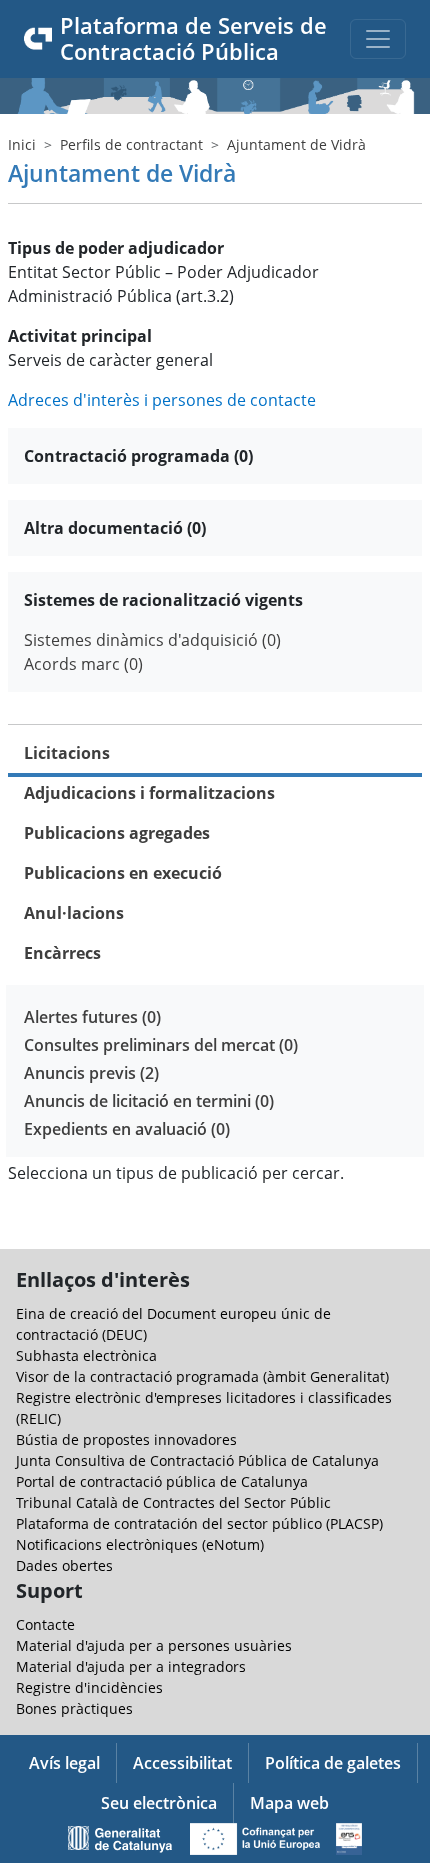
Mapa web (289, 1803)
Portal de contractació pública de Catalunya (162, 1481)
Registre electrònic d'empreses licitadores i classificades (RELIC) (204, 1408)
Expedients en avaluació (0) (127, 1129)
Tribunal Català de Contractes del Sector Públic (173, 1502)
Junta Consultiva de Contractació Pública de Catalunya (197, 1460)
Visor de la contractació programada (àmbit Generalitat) (202, 1376)
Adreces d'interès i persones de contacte (162, 400)
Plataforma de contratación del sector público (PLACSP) (199, 1523)
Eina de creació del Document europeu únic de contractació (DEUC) (173, 1324)
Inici (22, 144)
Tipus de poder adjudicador (116, 248)
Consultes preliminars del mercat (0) (161, 1045)
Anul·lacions (74, 913)
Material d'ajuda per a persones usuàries (154, 1645)
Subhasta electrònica (86, 1355)
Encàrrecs (62, 953)
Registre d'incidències (89, 1687)
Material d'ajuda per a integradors (131, 1666)
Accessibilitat (182, 1763)
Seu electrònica (159, 1803)
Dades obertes (64, 1565)
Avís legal (64, 1763)
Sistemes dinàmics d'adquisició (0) (152, 640)
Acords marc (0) (83, 664)
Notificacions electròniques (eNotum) (140, 1544)
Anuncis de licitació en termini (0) (149, 1101)
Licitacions (67, 753)
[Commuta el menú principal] (378, 39)
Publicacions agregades (117, 833)
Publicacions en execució (123, 873)
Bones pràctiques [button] (74, 1708)
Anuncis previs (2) (91, 1073)
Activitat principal (80, 336)
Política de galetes (333, 1763)
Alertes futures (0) (92, 1017)
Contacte (45, 1624)
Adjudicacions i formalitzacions (149, 793)
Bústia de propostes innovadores (126, 1439)
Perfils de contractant (131, 144)
